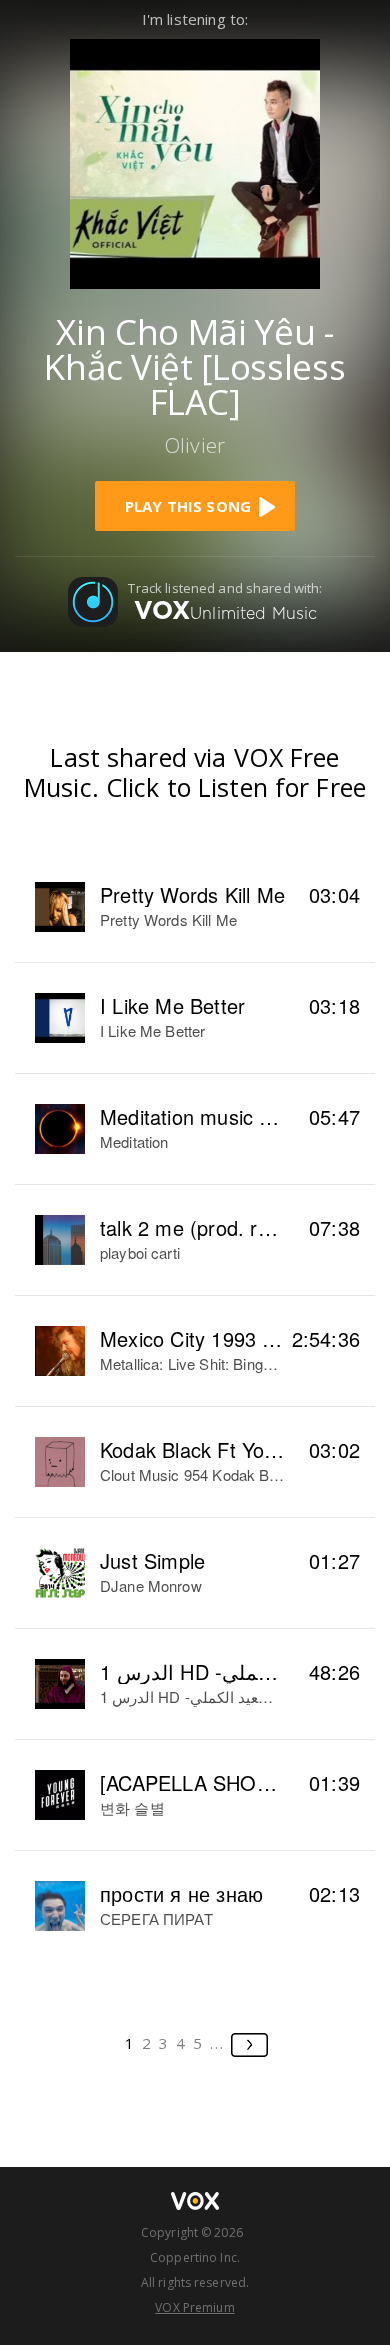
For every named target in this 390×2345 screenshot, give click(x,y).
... (217, 2043)
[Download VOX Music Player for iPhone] (195, 161)
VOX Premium (194, 2307)
